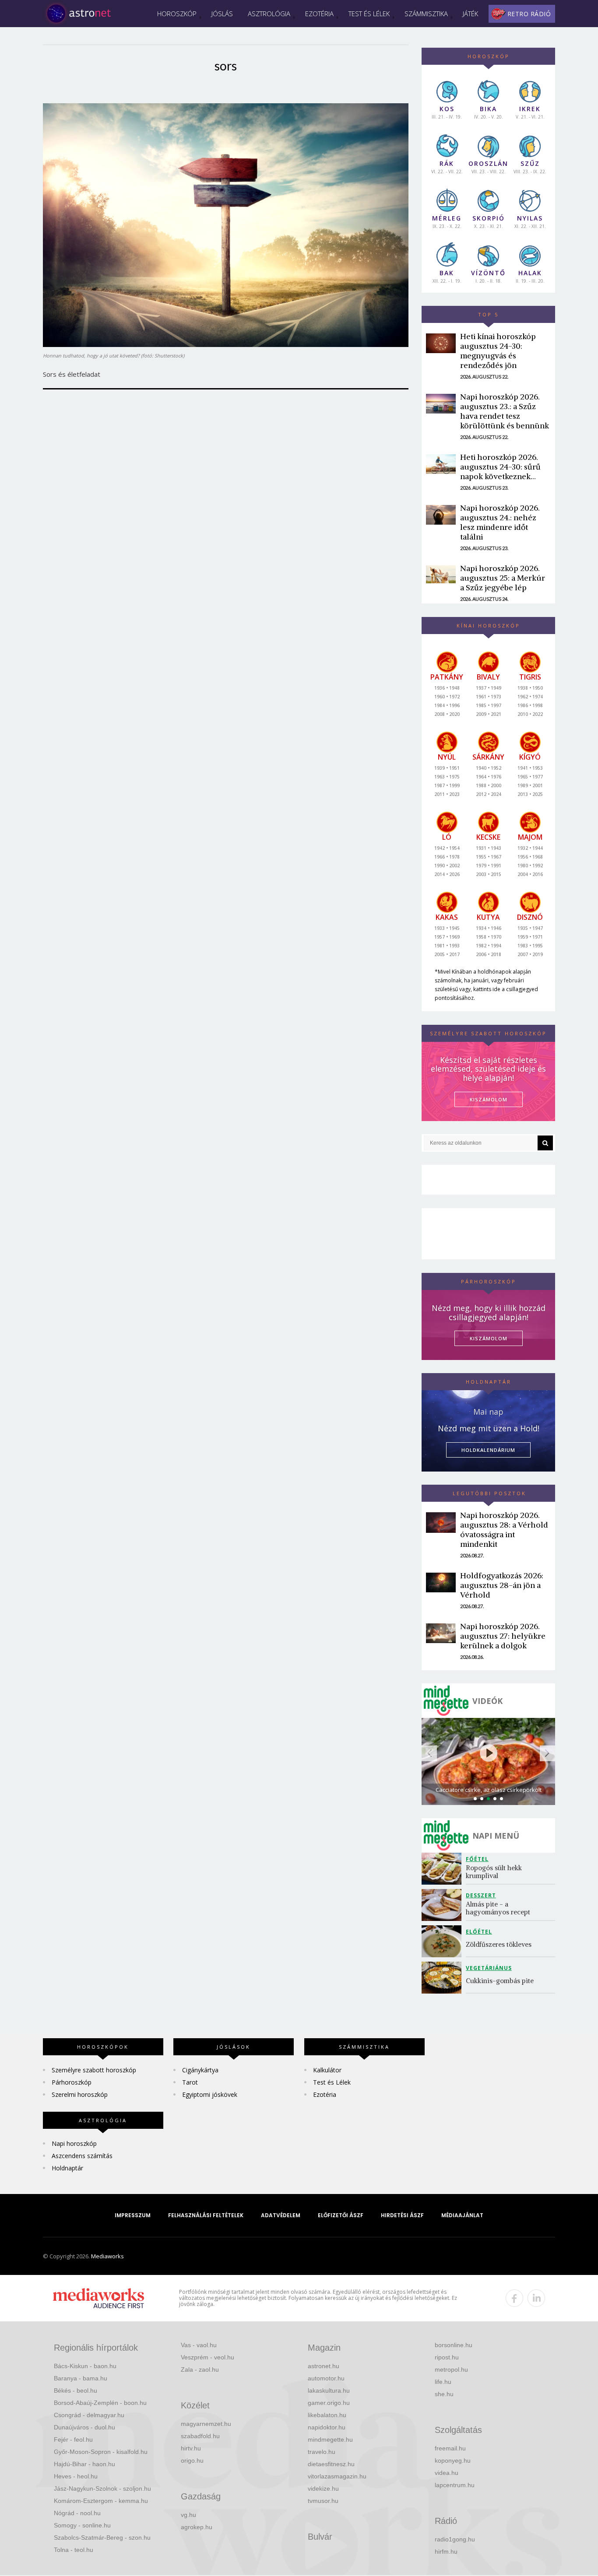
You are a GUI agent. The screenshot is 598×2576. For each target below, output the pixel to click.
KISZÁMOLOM (489, 1099)
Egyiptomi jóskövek (210, 2094)
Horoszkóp (177, 14)
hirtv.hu (191, 2448)
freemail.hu (450, 2448)
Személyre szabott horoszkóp (94, 2070)
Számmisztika (426, 14)
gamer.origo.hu (329, 2403)
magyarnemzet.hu (206, 2424)
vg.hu (188, 2515)
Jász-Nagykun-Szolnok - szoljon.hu (102, 2488)
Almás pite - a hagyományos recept (498, 1908)
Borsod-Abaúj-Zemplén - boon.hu (100, 2403)
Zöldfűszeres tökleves (499, 1944)
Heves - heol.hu (76, 2476)
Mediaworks (107, 2256)
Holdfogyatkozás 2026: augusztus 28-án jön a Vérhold (502, 1585)
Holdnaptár (67, 2168)
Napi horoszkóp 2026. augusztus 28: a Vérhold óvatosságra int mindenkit (504, 1530)
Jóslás (222, 14)
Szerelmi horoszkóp (80, 2094)
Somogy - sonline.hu (82, 2525)
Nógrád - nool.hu (77, 2513)
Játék (470, 14)
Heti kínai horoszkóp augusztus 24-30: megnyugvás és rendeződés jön (498, 351)
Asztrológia (269, 14)
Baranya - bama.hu (81, 2378)
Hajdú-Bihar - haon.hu (84, 2464)
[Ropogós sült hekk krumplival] (444, 1869)
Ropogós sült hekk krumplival (495, 1872)
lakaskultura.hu (329, 2390)
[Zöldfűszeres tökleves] (444, 1941)
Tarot (190, 2082)
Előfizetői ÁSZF (341, 2215)
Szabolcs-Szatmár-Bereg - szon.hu (102, 2537)
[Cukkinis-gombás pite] (444, 1978)
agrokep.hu (197, 2527)
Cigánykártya (200, 2070)
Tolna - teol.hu (74, 2550)
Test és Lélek (369, 14)
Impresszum (133, 2215)
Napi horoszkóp (74, 2143)
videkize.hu (323, 2488)
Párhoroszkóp (72, 2082)
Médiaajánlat (462, 2215)
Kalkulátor (327, 2070)
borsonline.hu (454, 2345)
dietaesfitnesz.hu (331, 2464)
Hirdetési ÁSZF (402, 2215)
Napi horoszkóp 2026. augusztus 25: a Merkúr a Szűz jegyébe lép (503, 578)
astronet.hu (324, 2366)
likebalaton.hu (327, 2415)
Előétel (479, 1932)
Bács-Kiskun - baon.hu (85, 2366)
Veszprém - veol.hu (208, 2357)
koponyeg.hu (453, 2460)
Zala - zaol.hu (200, 2369)
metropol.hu (451, 2369)
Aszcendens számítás (82, 2156)
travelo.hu (322, 2452)
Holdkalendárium (488, 1450)
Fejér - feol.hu (73, 2439)
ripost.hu (447, 2357)
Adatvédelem (281, 2215)
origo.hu (192, 2460)
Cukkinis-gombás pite (500, 1981)
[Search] (545, 1143)
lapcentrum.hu (455, 2485)
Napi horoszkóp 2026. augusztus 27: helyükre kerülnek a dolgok (503, 1636)
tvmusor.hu (323, 2501)
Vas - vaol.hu (199, 2345)
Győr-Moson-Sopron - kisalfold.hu (101, 2452)
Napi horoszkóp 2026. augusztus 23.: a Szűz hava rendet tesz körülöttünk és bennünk (505, 411)
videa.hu (447, 2473)
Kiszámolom (489, 1338)
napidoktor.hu (327, 2427)
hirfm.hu (446, 2551)
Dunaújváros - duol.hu (84, 2427)
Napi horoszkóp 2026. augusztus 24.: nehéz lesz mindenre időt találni (500, 522)
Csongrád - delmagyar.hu (89, 2415)
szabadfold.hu (200, 2436)
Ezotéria (319, 14)
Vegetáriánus (489, 1968)
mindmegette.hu (330, 2439)
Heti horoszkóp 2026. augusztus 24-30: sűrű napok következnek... (500, 467)
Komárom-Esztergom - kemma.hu (101, 2501)
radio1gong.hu (455, 2539)
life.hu (443, 2382)
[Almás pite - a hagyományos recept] (444, 1905)
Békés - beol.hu (76, 2390)
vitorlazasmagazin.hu (337, 2476)
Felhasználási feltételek (206, 2215)
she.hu (444, 2394)
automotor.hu (326, 2378)
